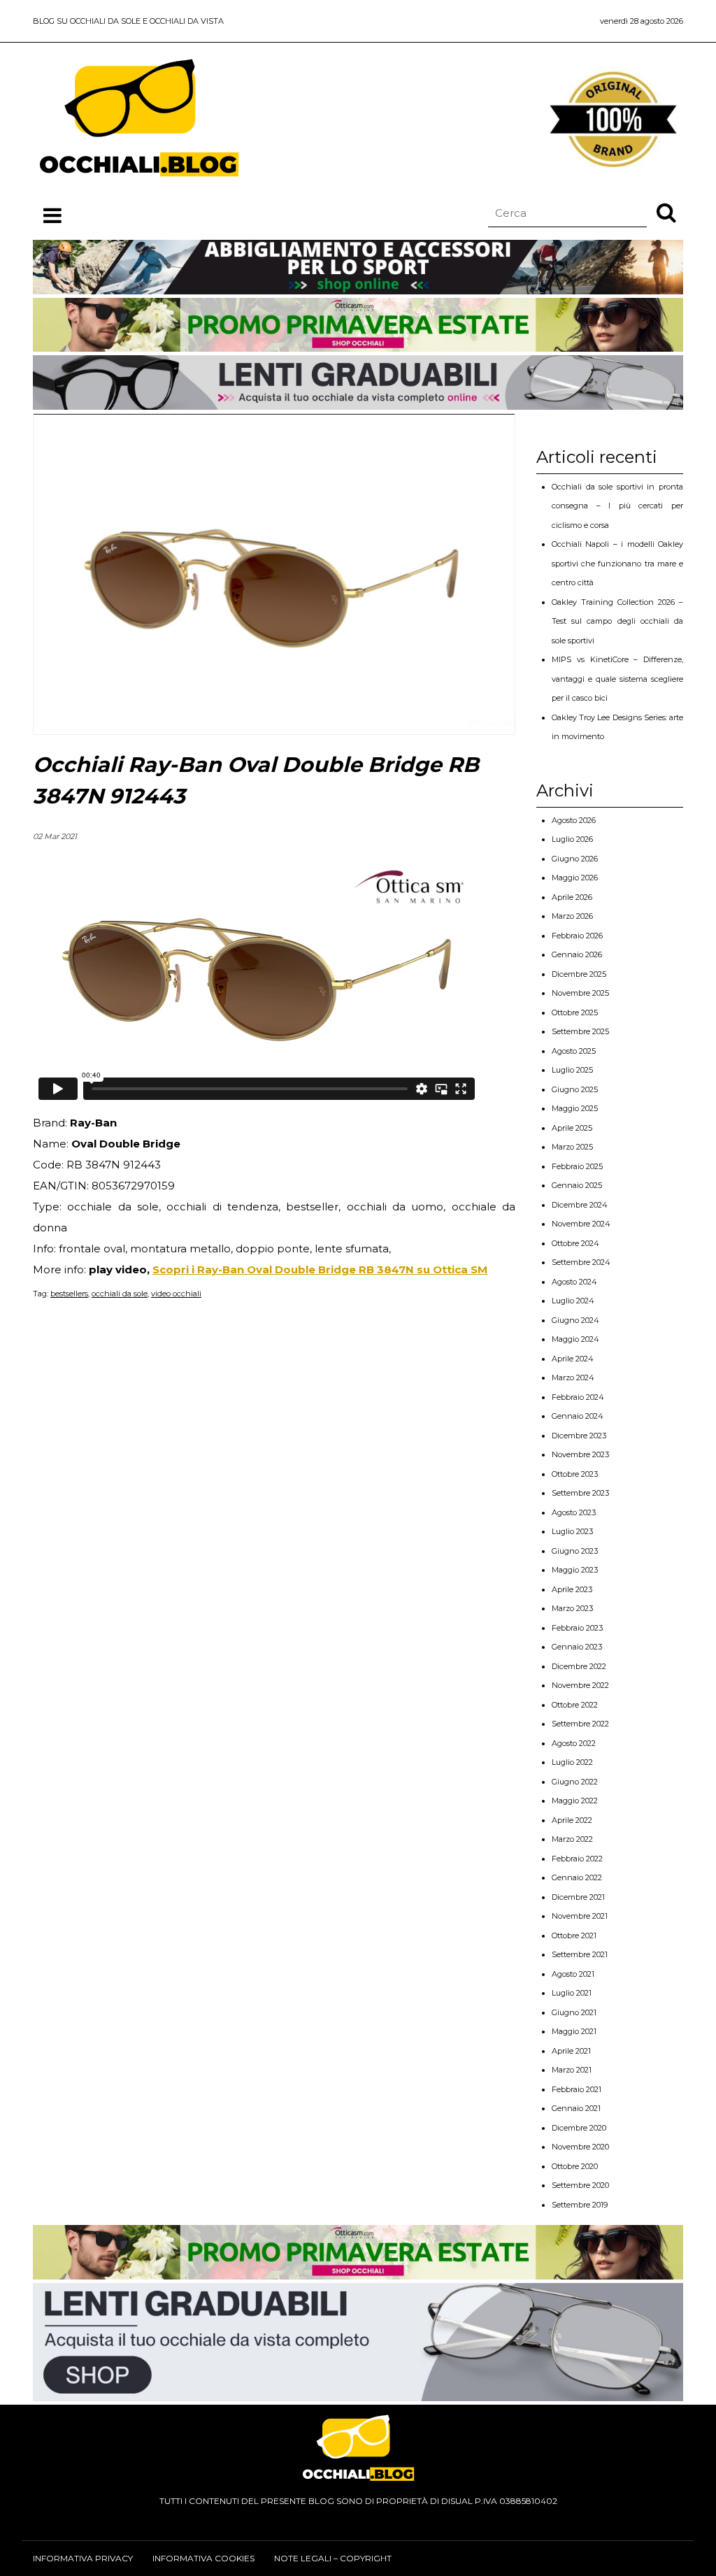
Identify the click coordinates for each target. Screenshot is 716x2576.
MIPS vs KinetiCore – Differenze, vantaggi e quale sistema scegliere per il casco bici (617, 679)
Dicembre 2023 (579, 1436)
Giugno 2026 (575, 859)
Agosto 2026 (574, 820)
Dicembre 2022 (579, 1666)
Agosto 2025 (574, 1051)
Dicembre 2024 (580, 1205)
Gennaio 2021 (576, 2108)
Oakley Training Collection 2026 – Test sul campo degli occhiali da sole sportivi (617, 621)
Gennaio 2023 (577, 1647)
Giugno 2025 (575, 1089)
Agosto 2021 (573, 1974)
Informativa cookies (203, 2558)
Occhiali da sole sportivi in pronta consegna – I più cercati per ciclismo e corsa (617, 506)
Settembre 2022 (580, 1724)
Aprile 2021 (571, 2051)
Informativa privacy (83, 2558)
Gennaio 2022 (577, 1877)
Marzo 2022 (572, 1839)
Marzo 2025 (572, 1147)
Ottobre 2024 (575, 1243)
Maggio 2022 (575, 1801)
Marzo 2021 (572, 2070)
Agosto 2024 (574, 1282)
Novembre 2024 (581, 1224)
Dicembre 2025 (579, 974)
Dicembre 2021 (578, 1897)
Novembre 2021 (580, 1916)
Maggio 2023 (575, 1570)
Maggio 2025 (575, 1108)
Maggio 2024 (575, 1339)
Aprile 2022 (572, 1820)
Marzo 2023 (572, 1608)
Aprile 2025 (572, 1128)
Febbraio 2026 (577, 936)
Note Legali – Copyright (333, 2558)
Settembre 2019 (580, 2205)
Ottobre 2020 (575, 2166)
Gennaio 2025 (577, 1185)
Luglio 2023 (572, 1531)
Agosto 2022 (574, 1743)
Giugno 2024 (575, 1320)
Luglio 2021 (572, 1993)
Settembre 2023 (580, 1493)
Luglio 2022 (572, 1762)
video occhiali (176, 1294)
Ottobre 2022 (575, 1705)
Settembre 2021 (580, 1954)
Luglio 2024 (573, 1301)
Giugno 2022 (575, 1782)
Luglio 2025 (572, 1070)
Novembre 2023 (580, 1454)
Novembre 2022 (580, 1685)
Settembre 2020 (580, 2185)
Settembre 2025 (580, 1031)
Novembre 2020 (580, 2147)
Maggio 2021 (574, 2031)
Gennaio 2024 (578, 1416)
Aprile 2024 (573, 1359)
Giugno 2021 (574, 2012)
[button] (666, 212)
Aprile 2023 (572, 1589)
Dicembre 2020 (579, 2128)
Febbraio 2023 (577, 1628)
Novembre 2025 (580, 993)
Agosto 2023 (574, 1512)
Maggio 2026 (575, 878)
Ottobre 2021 (574, 1935)
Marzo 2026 (572, 916)
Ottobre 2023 (575, 1474)
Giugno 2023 (575, 1551)
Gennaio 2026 (577, 954)
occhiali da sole (120, 1294)
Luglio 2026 (572, 839)
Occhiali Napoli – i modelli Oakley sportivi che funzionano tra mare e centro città (617, 563)
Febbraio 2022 (577, 1859)
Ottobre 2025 (575, 1012)
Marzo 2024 (573, 1378)
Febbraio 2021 (577, 2089)
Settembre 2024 (581, 1262)
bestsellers (69, 1294)
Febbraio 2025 (577, 1166)
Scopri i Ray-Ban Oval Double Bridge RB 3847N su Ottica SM (320, 1269)
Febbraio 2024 (578, 1397)
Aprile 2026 (572, 897)
